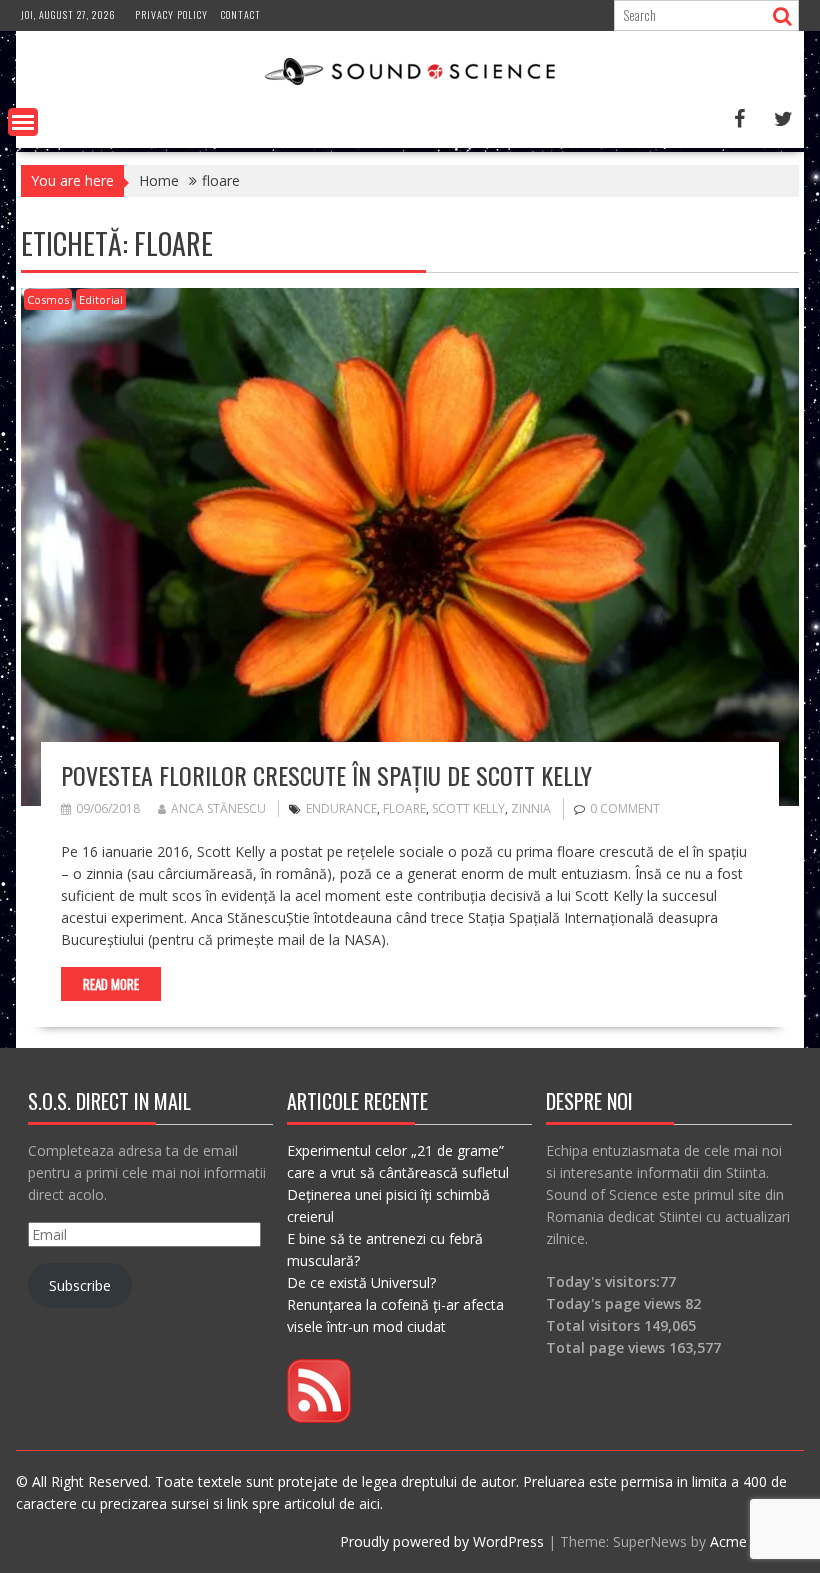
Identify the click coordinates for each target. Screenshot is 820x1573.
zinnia (531, 808)
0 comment (625, 808)
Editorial (101, 299)
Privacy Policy (171, 14)
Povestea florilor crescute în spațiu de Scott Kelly (326, 775)
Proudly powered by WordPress (442, 1541)
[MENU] (23, 122)
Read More (111, 984)
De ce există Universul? (361, 1282)
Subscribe (80, 1285)
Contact (241, 14)
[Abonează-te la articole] (319, 1417)
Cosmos (48, 299)
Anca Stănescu (218, 808)
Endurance (341, 808)
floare (404, 808)
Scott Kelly (468, 808)
